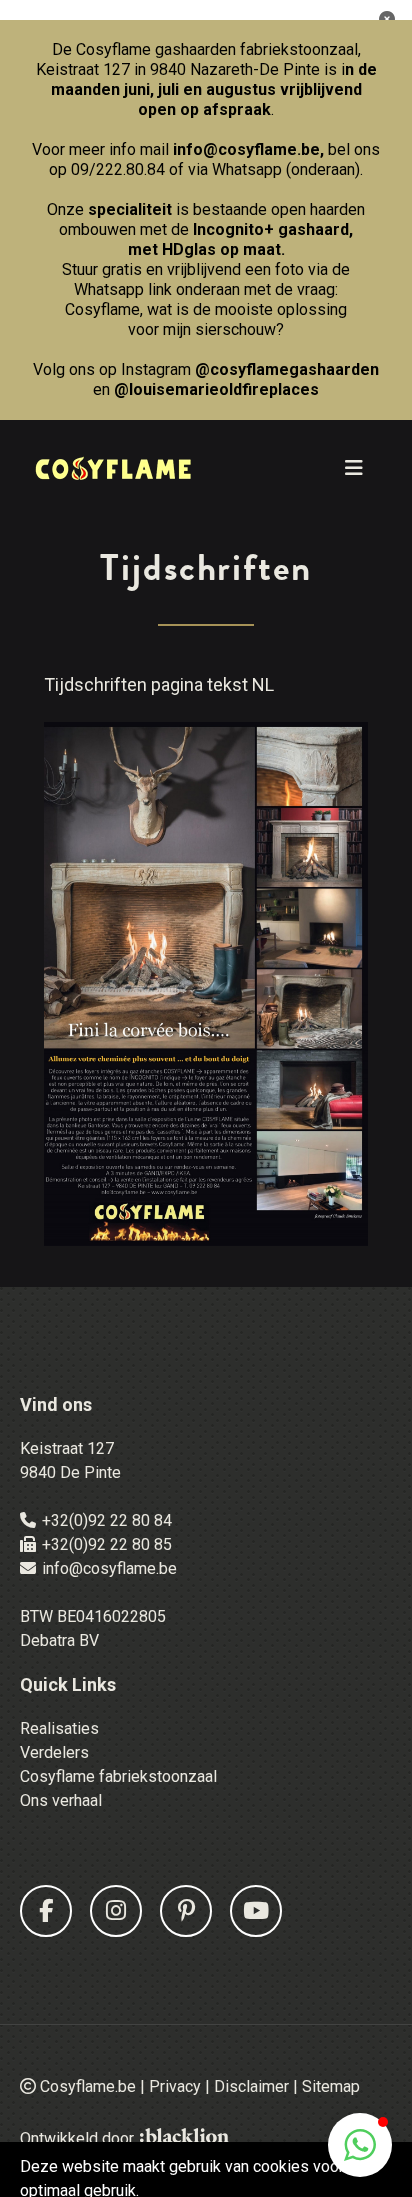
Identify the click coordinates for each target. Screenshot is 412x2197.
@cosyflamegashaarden (287, 369)
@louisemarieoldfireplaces (216, 389)
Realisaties (59, 1728)
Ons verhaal (61, 1800)
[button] (360, 2145)
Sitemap (331, 2086)
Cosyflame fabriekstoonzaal (118, 1776)
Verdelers (54, 1752)
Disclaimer (251, 2086)
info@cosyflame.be (246, 149)
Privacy (175, 2086)
